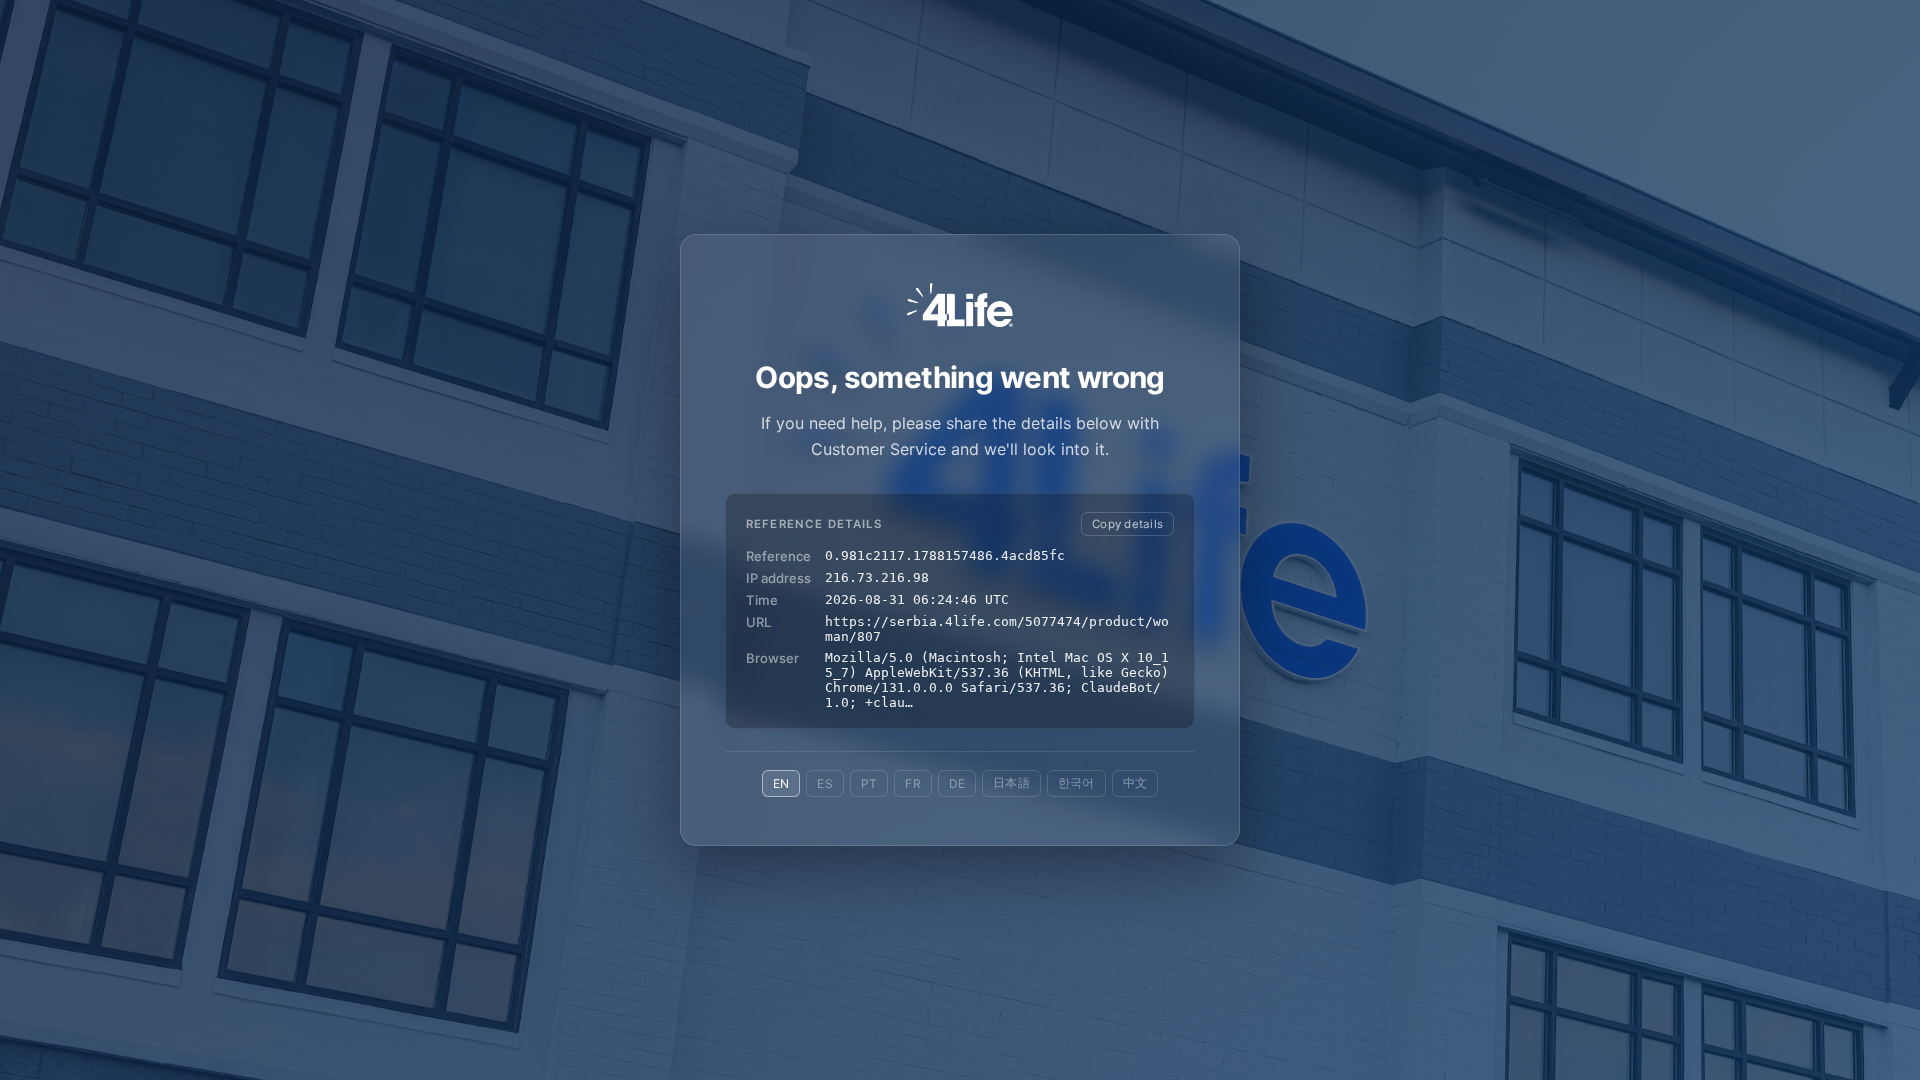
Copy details (1127, 524)
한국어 (1076, 782)
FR (912, 783)
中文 (1135, 782)
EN (781, 783)
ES (824, 783)
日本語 (1011, 782)
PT (869, 783)
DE (957, 783)
